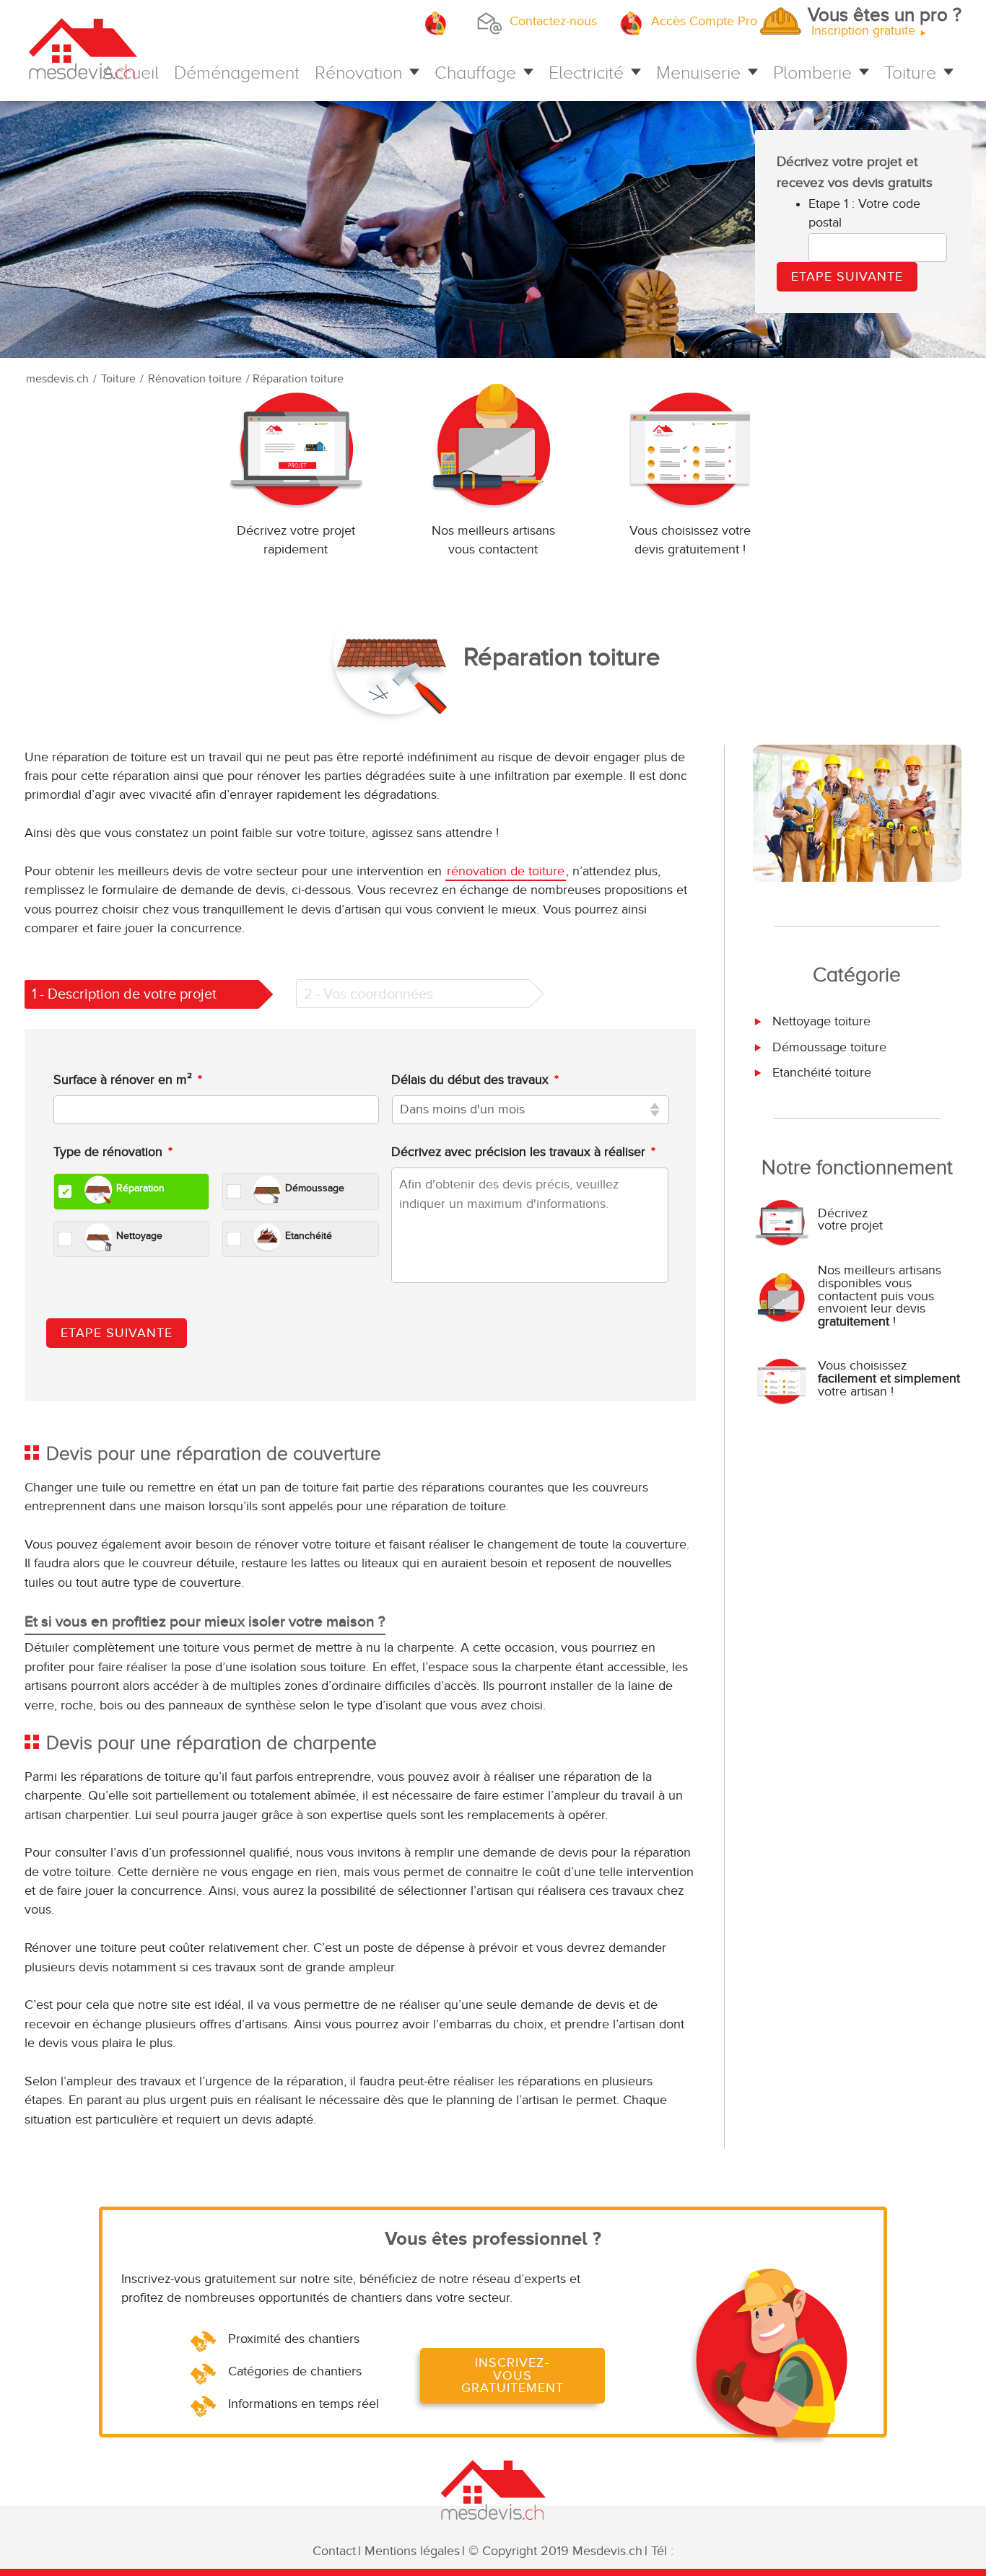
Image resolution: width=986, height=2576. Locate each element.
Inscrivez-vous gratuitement (512, 2375)
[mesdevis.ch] (165, 53)
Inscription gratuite (886, 23)
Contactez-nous (553, 21)
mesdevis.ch (57, 379)
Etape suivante (117, 1333)
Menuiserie (698, 73)
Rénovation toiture (195, 379)
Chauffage (475, 73)
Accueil (131, 73)
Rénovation (358, 73)
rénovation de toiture (506, 871)
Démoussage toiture (828, 1047)
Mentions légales (412, 2551)
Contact (334, 2551)
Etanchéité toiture (820, 1073)
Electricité (586, 73)
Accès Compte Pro (704, 21)
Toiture (910, 73)
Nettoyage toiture (820, 1021)
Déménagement (237, 73)
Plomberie (812, 73)
